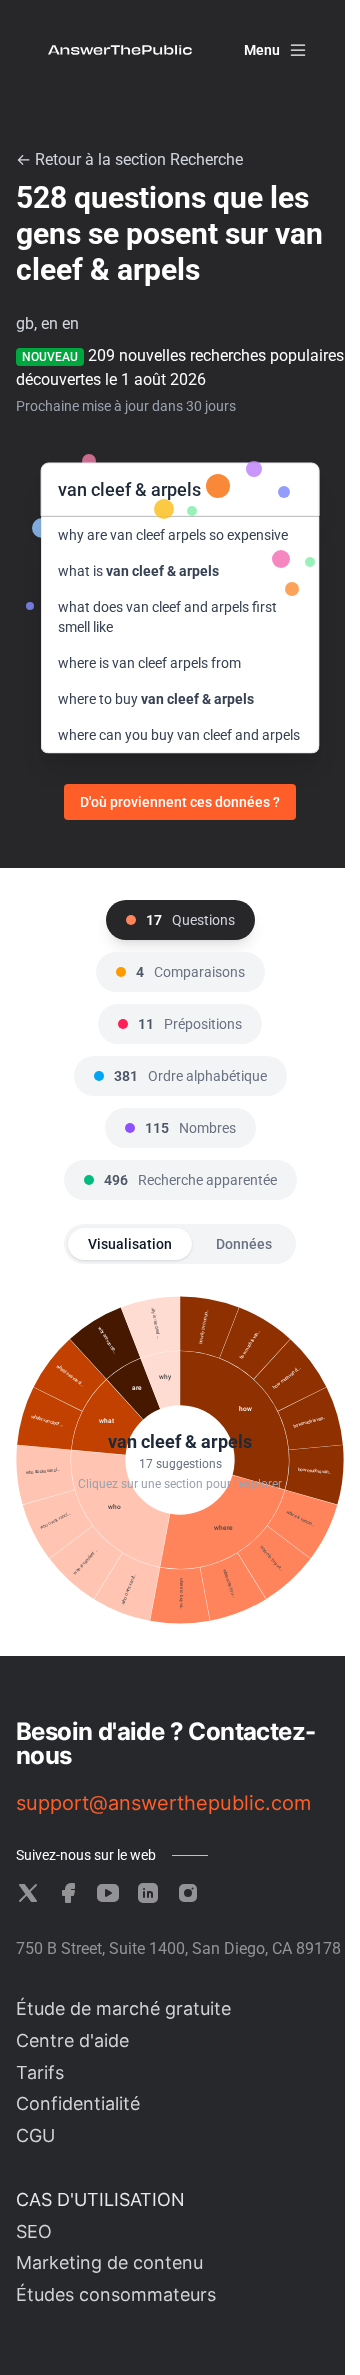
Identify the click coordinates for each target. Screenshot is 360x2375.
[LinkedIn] (148, 1893)
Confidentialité (78, 2103)
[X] (28, 1893)
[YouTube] (108, 1893)
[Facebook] (68, 1893)
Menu (262, 50)
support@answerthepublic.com (163, 1803)
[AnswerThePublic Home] (120, 50)
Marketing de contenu (109, 2262)
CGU (35, 2135)
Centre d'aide (72, 2040)
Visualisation (130, 1244)
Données (244, 1244)
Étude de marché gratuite (123, 2008)
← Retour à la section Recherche (129, 159)
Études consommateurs (116, 2294)
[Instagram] (188, 1893)
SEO (34, 2231)
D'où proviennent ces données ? (180, 802)
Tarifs (40, 2072)
